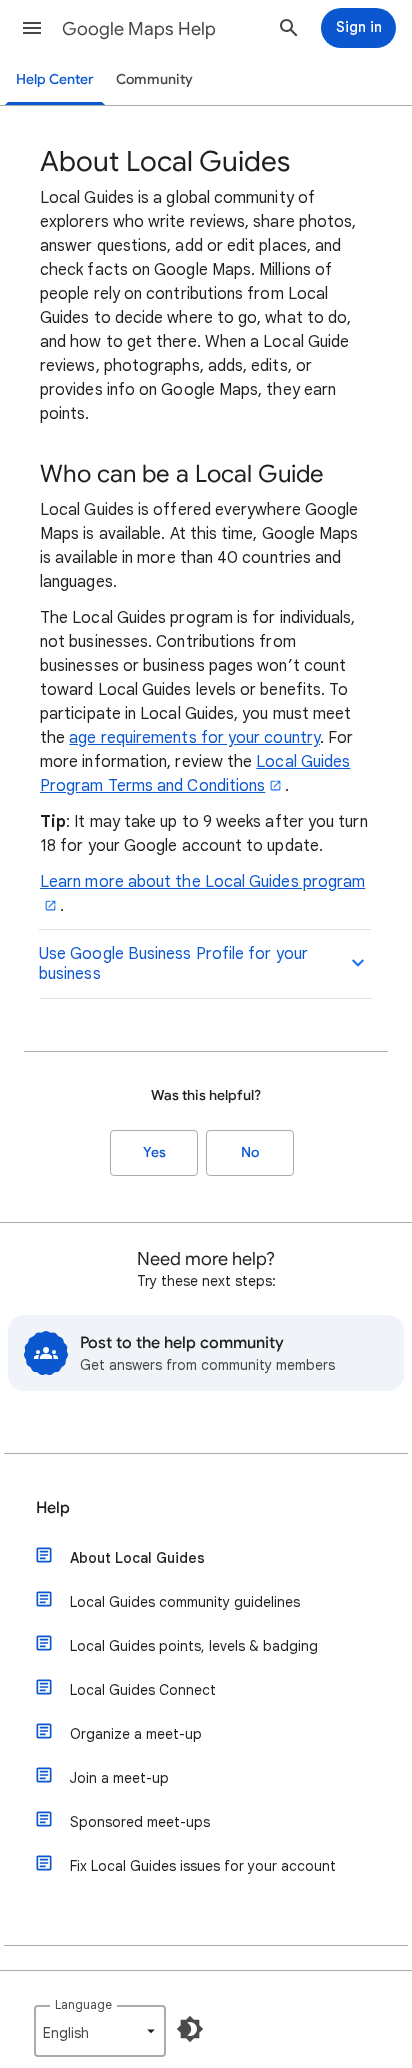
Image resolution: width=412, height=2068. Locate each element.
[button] (32, 28)
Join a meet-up (119, 1778)
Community (154, 79)
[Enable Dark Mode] (190, 2029)
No (250, 1152)
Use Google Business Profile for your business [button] (173, 964)
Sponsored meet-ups (140, 1822)
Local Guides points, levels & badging (194, 1646)
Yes (154, 1152)
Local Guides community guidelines (185, 1602)
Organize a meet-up (136, 1734)
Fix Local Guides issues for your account (203, 1866)
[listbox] (100, 2031)
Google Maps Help (139, 29)
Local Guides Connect (143, 1690)
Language (83, 2004)
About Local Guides (137, 1558)
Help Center (55, 79)
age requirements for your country (194, 738)
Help (53, 1508)
